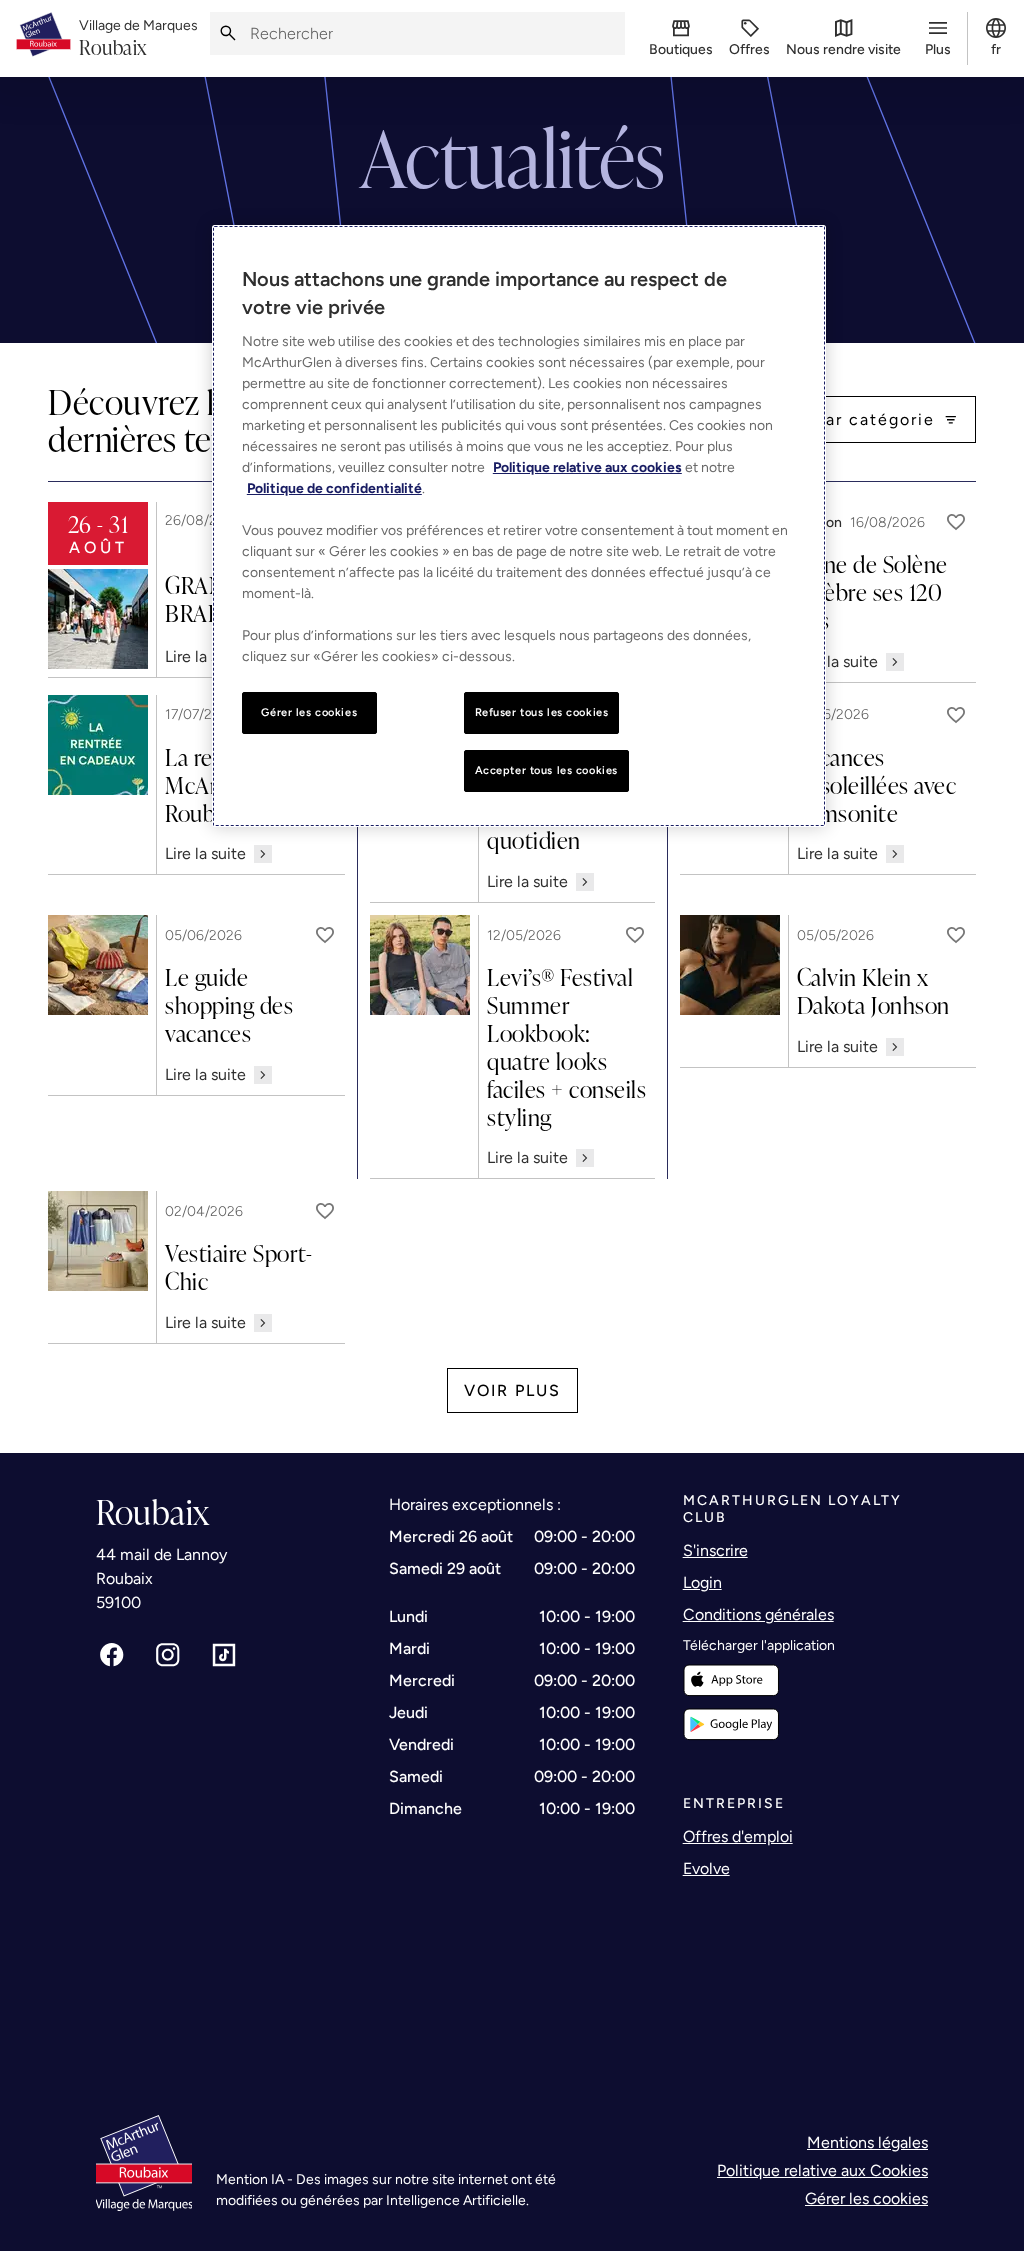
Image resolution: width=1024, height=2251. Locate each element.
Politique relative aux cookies (587, 467)
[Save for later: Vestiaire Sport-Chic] (325, 1211)
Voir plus (512, 1390)
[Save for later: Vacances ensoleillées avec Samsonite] (956, 715)
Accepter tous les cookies (546, 770)
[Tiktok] (224, 1655)
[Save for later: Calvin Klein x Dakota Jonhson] (956, 935)
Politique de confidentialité (334, 488)
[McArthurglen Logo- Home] (43, 38)
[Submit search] (228, 33)
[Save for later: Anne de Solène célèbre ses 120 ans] (956, 522)
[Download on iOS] (731, 1680)
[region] (519, 526)
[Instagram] (168, 1655)
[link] (138, 39)
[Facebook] (112, 1655)
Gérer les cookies (866, 2198)
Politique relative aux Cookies (822, 2170)
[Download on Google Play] (731, 1724)
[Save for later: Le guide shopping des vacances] (325, 935)
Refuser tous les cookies (542, 712)
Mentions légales (867, 2142)
